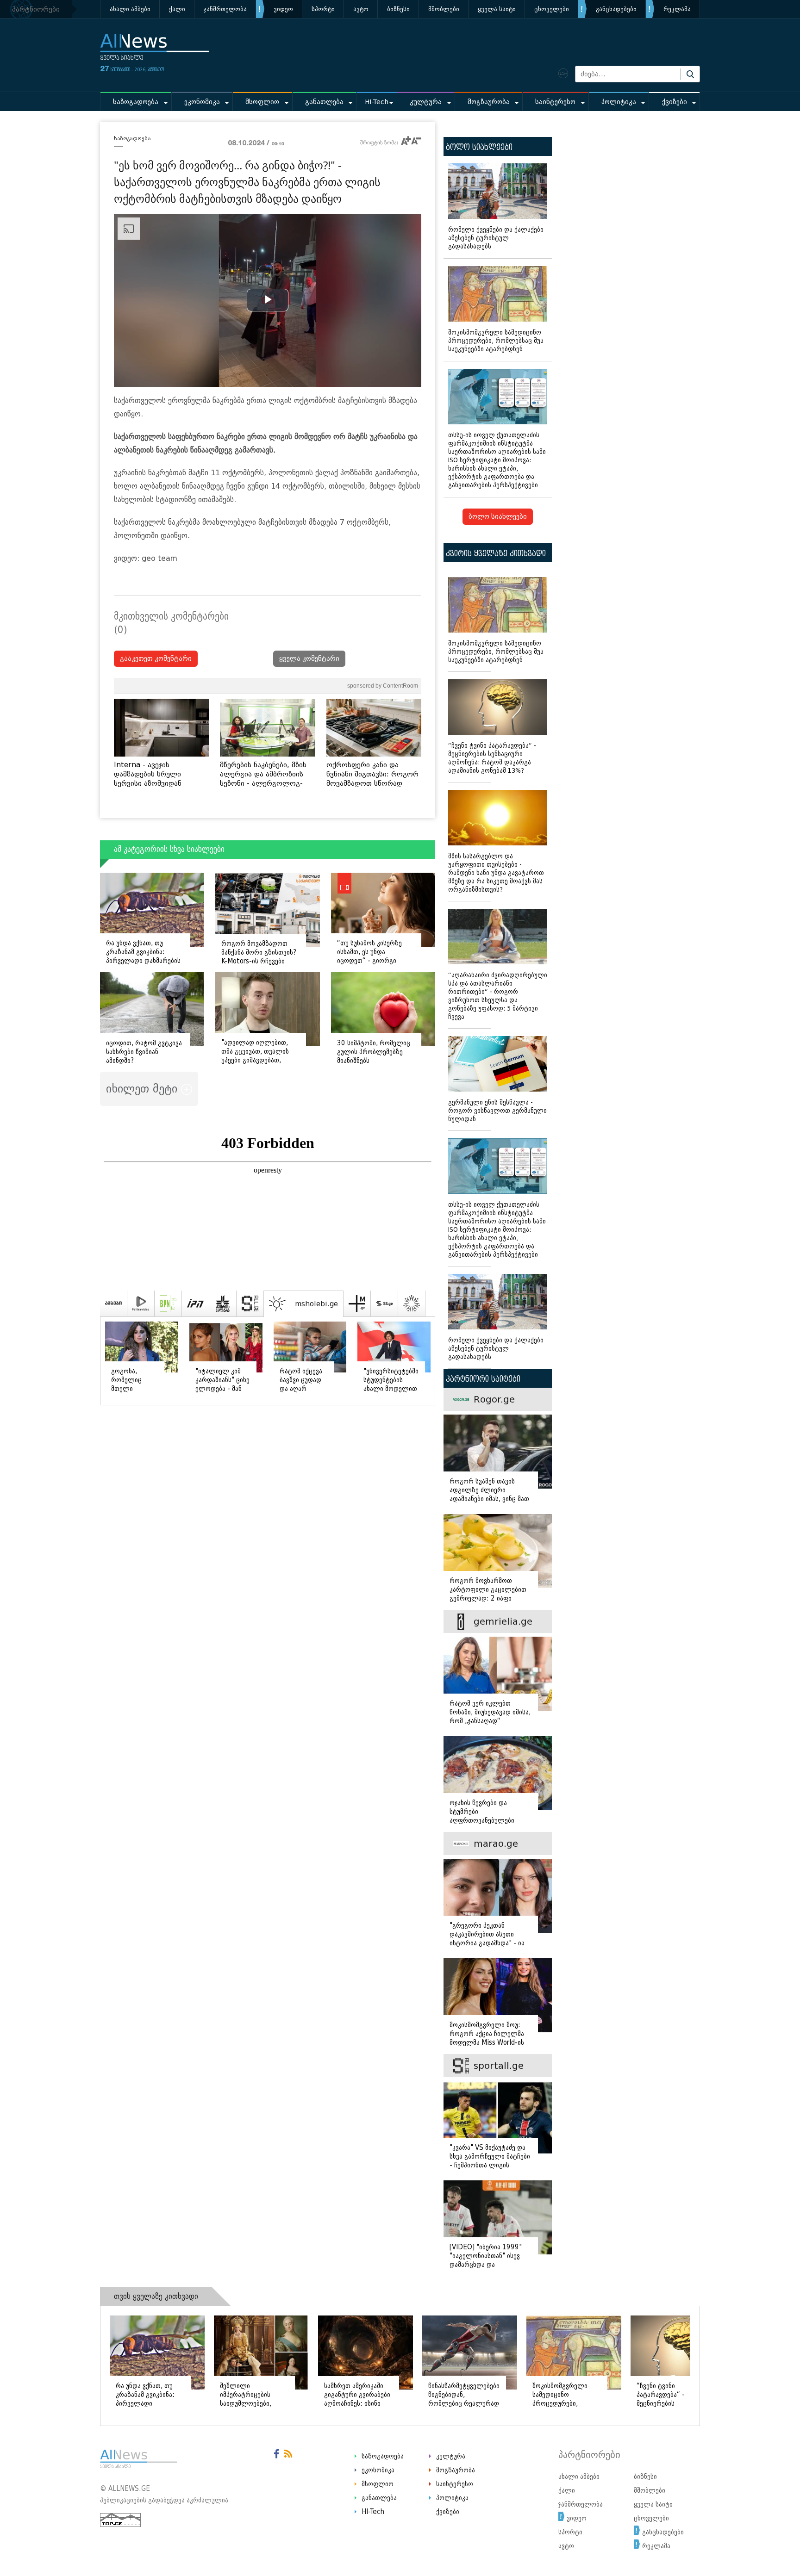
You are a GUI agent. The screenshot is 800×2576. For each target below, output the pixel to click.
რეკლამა (677, 9)
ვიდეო (283, 9)
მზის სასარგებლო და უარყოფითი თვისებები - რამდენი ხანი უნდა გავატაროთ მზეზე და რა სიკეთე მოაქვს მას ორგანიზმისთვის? (496, 873)
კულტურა (426, 102)
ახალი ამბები (130, 9)
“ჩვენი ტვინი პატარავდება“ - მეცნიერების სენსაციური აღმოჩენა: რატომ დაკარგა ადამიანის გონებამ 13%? (492, 758)
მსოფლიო (262, 102)
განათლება (324, 102)
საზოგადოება (136, 102)
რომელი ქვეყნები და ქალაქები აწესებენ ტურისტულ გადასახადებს (496, 238)
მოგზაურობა (489, 102)
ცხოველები (552, 9)
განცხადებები (616, 9)
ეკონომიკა (202, 102)
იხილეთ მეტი (144, 1089)
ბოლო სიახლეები (498, 517)
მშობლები (444, 9)
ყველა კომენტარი (309, 659)
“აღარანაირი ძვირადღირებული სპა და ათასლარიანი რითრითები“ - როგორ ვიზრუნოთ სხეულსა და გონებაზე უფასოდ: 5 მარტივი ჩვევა (498, 996)
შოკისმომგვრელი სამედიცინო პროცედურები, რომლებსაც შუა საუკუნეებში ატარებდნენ (496, 341)
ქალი (177, 9)
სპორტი (323, 9)
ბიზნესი (398, 9)
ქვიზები (675, 102)
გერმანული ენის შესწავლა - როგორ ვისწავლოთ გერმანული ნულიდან (497, 1111)
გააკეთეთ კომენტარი (156, 659)
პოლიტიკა (619, 102)
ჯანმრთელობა (225, 9)
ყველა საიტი (497, 9)
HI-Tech (377, 102)
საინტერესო (555, 102)
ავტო (361, 9)
